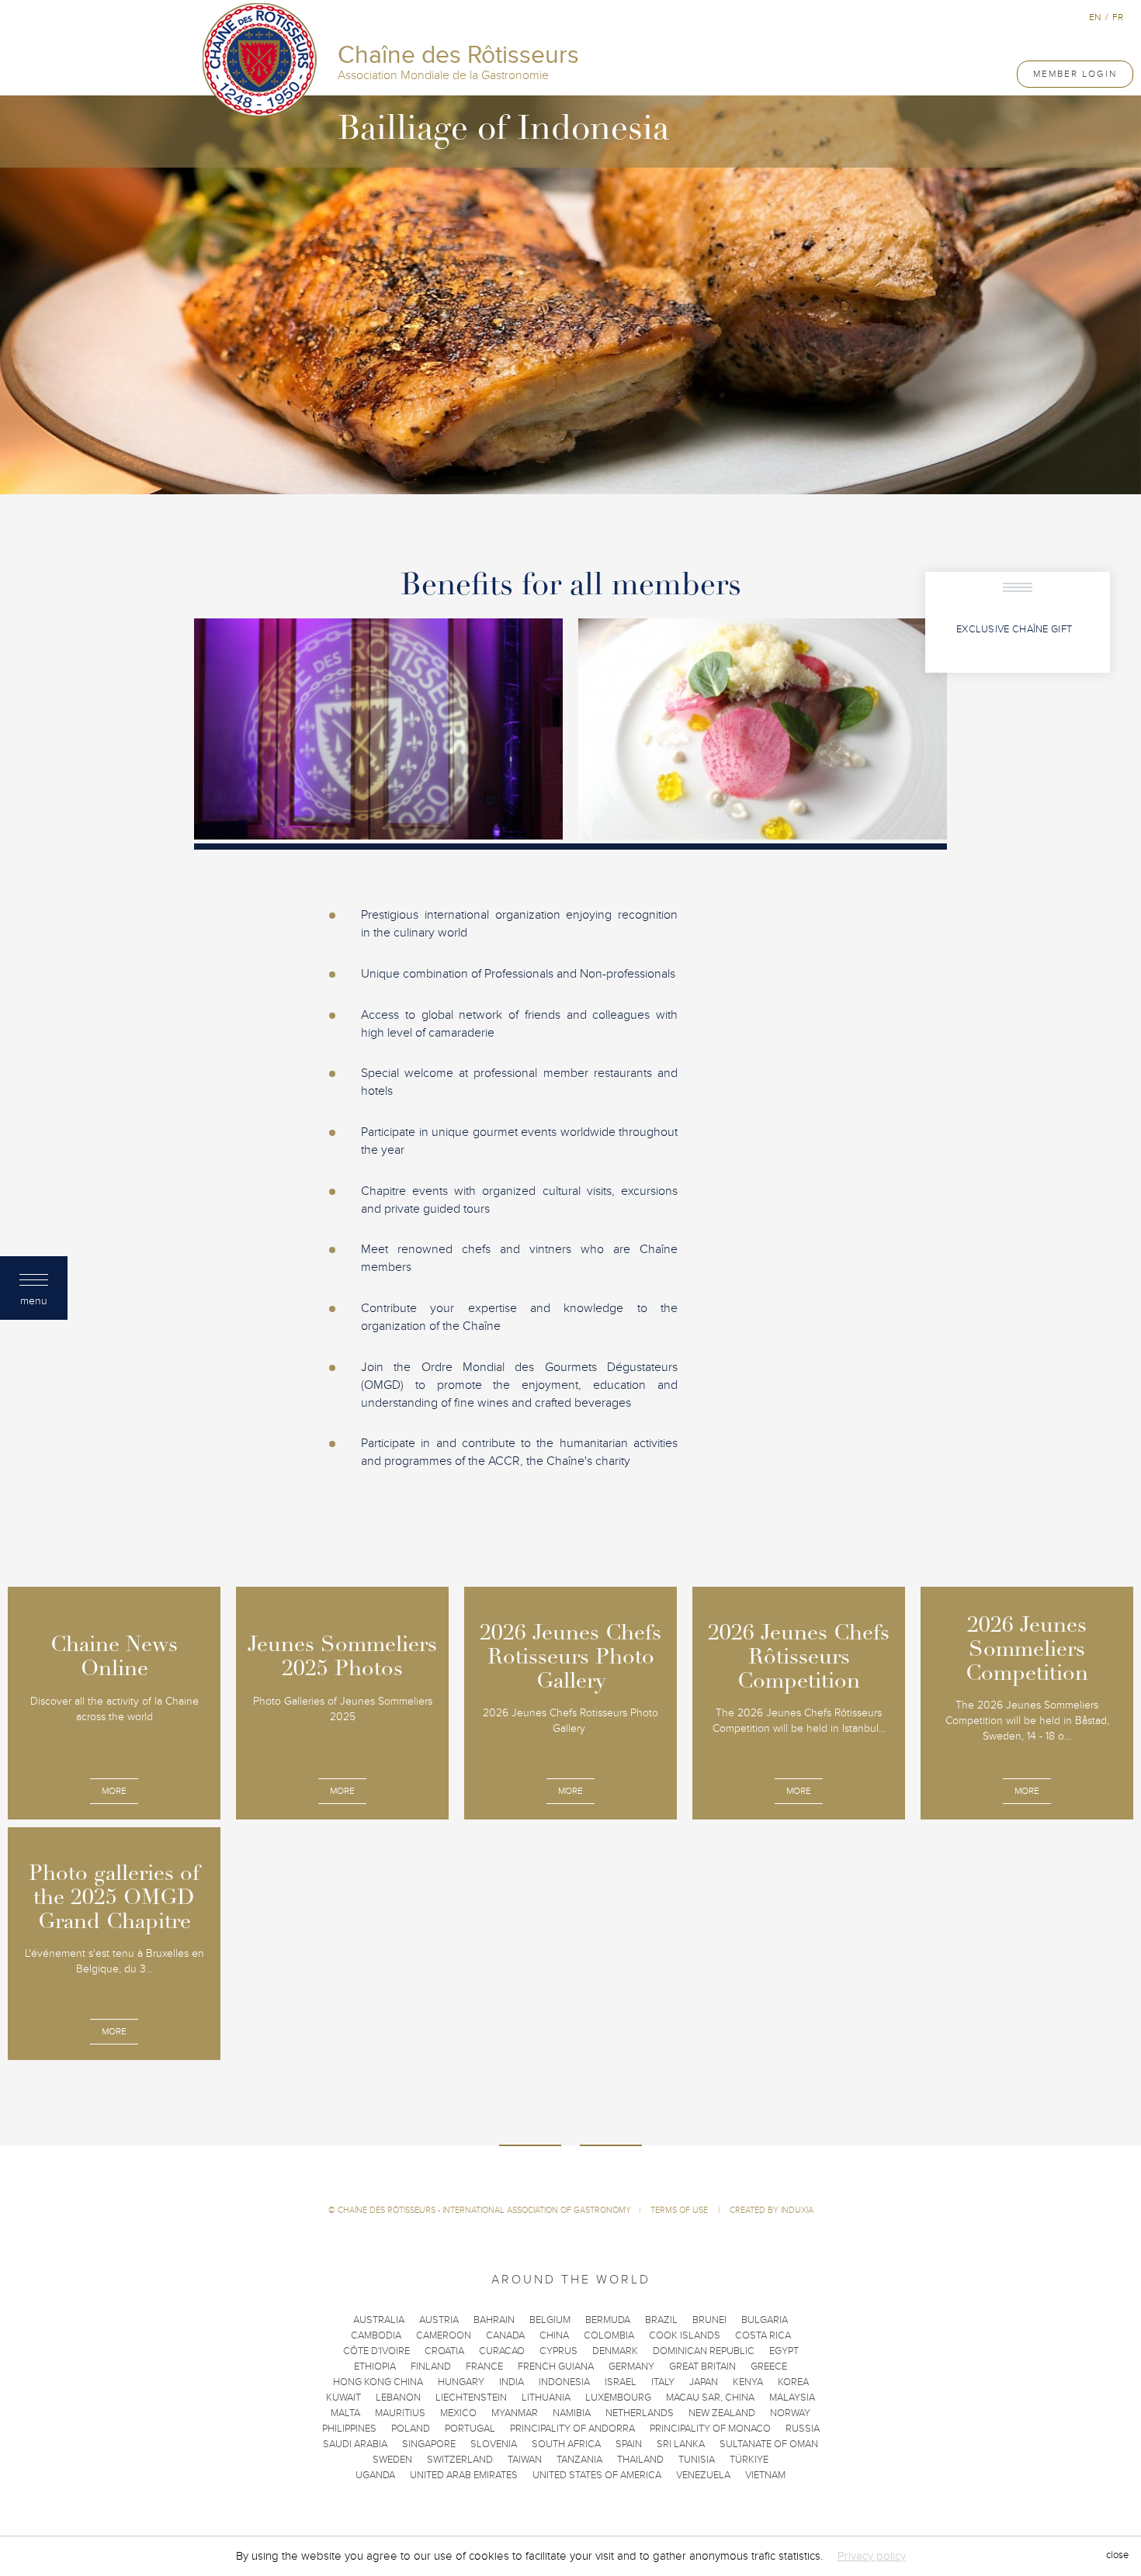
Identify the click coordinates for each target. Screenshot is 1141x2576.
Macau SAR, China (710, 2398)
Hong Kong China (378, 2382)
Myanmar (515, 2413)
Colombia (609, 2335)
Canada (505, 2335)
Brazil (661, 2320)
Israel (621, 2382)
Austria (439, 2320)
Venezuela (703, 2475)
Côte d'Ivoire (376, 2351)
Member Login (1075, 74)
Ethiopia (375, 2367)
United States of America (597, 2475)
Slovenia (494, 2444)
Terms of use (680, 2210)
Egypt (784, 2351)
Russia (803, 2429)
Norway (790, 2413)
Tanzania (579, 2460)
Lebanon (398, 2398)
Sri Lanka (681, 2444)
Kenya (748, 2382)
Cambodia (376, 2335)
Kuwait (343, 2398)
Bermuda (608, 2320)
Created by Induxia (772, 2210)
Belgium (550, 2320)
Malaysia (792, 2398)
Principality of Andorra (572, 2429)
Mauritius (400, 2413)
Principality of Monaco (710, 2429)
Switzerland (460, 2460)
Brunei (709, 2320)
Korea (793, 2382)
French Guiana (556, 2367)
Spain (629, 2444)
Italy (663, 2382)
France (484, 2367)
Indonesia (564, 2382)
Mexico (458, 2413)
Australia (379, 2320)
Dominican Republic (704, 2351)
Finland (431, 2367)
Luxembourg (618, 2398)
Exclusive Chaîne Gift (1014, 629)
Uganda (375, 2475)
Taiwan (525, 2460)
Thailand (640, 2460)
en (1095, 17)
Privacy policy (872, 2556)
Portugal (470, 2429)
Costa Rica (763, 2335)
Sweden (392, 2460)
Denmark (615, 2351)
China (554, 2335)
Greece (769, 2367)
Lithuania (546, 2398)
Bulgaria (765, 2320)
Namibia (572, 2413)
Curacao (502, 2351)
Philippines (349, 2429)
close (1117, 2556)
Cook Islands (685, 2335)
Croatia (444, 2351)
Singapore (429, 2444)
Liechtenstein (471, 2398)
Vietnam (765, 2475)
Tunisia (697, 2460)
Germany (631, 2367)
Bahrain (494, 2320)
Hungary (461, 2382)
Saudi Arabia (355, 2444)
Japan (704, 2382)
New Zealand (722, 2413)
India (512, 2382)
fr (1118, 17)
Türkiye (749, 2460)
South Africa (566, 2444)
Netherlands (640, 2413)
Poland (411, 2429)
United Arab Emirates (464, 2475)
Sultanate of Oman (769, 2444)
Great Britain (702, 2367)
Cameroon (444, 2335)
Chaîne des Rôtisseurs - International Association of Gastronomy (484, 2210)
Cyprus (558, 2351)
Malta (345, 2413)
